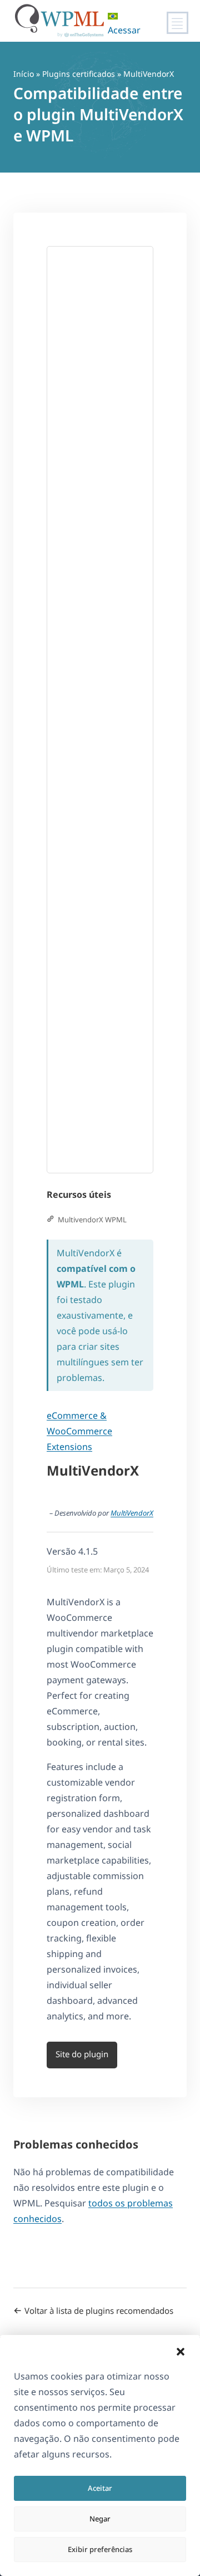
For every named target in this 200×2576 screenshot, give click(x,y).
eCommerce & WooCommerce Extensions (79, 1431)
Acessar (124, 30)
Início (24, 74)
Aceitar (100, 2488)
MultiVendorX (132, 1513)
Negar (100, 2519)
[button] (181, 2352)
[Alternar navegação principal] (177, 23)
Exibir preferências (100, 2549)
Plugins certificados (79, 74)
